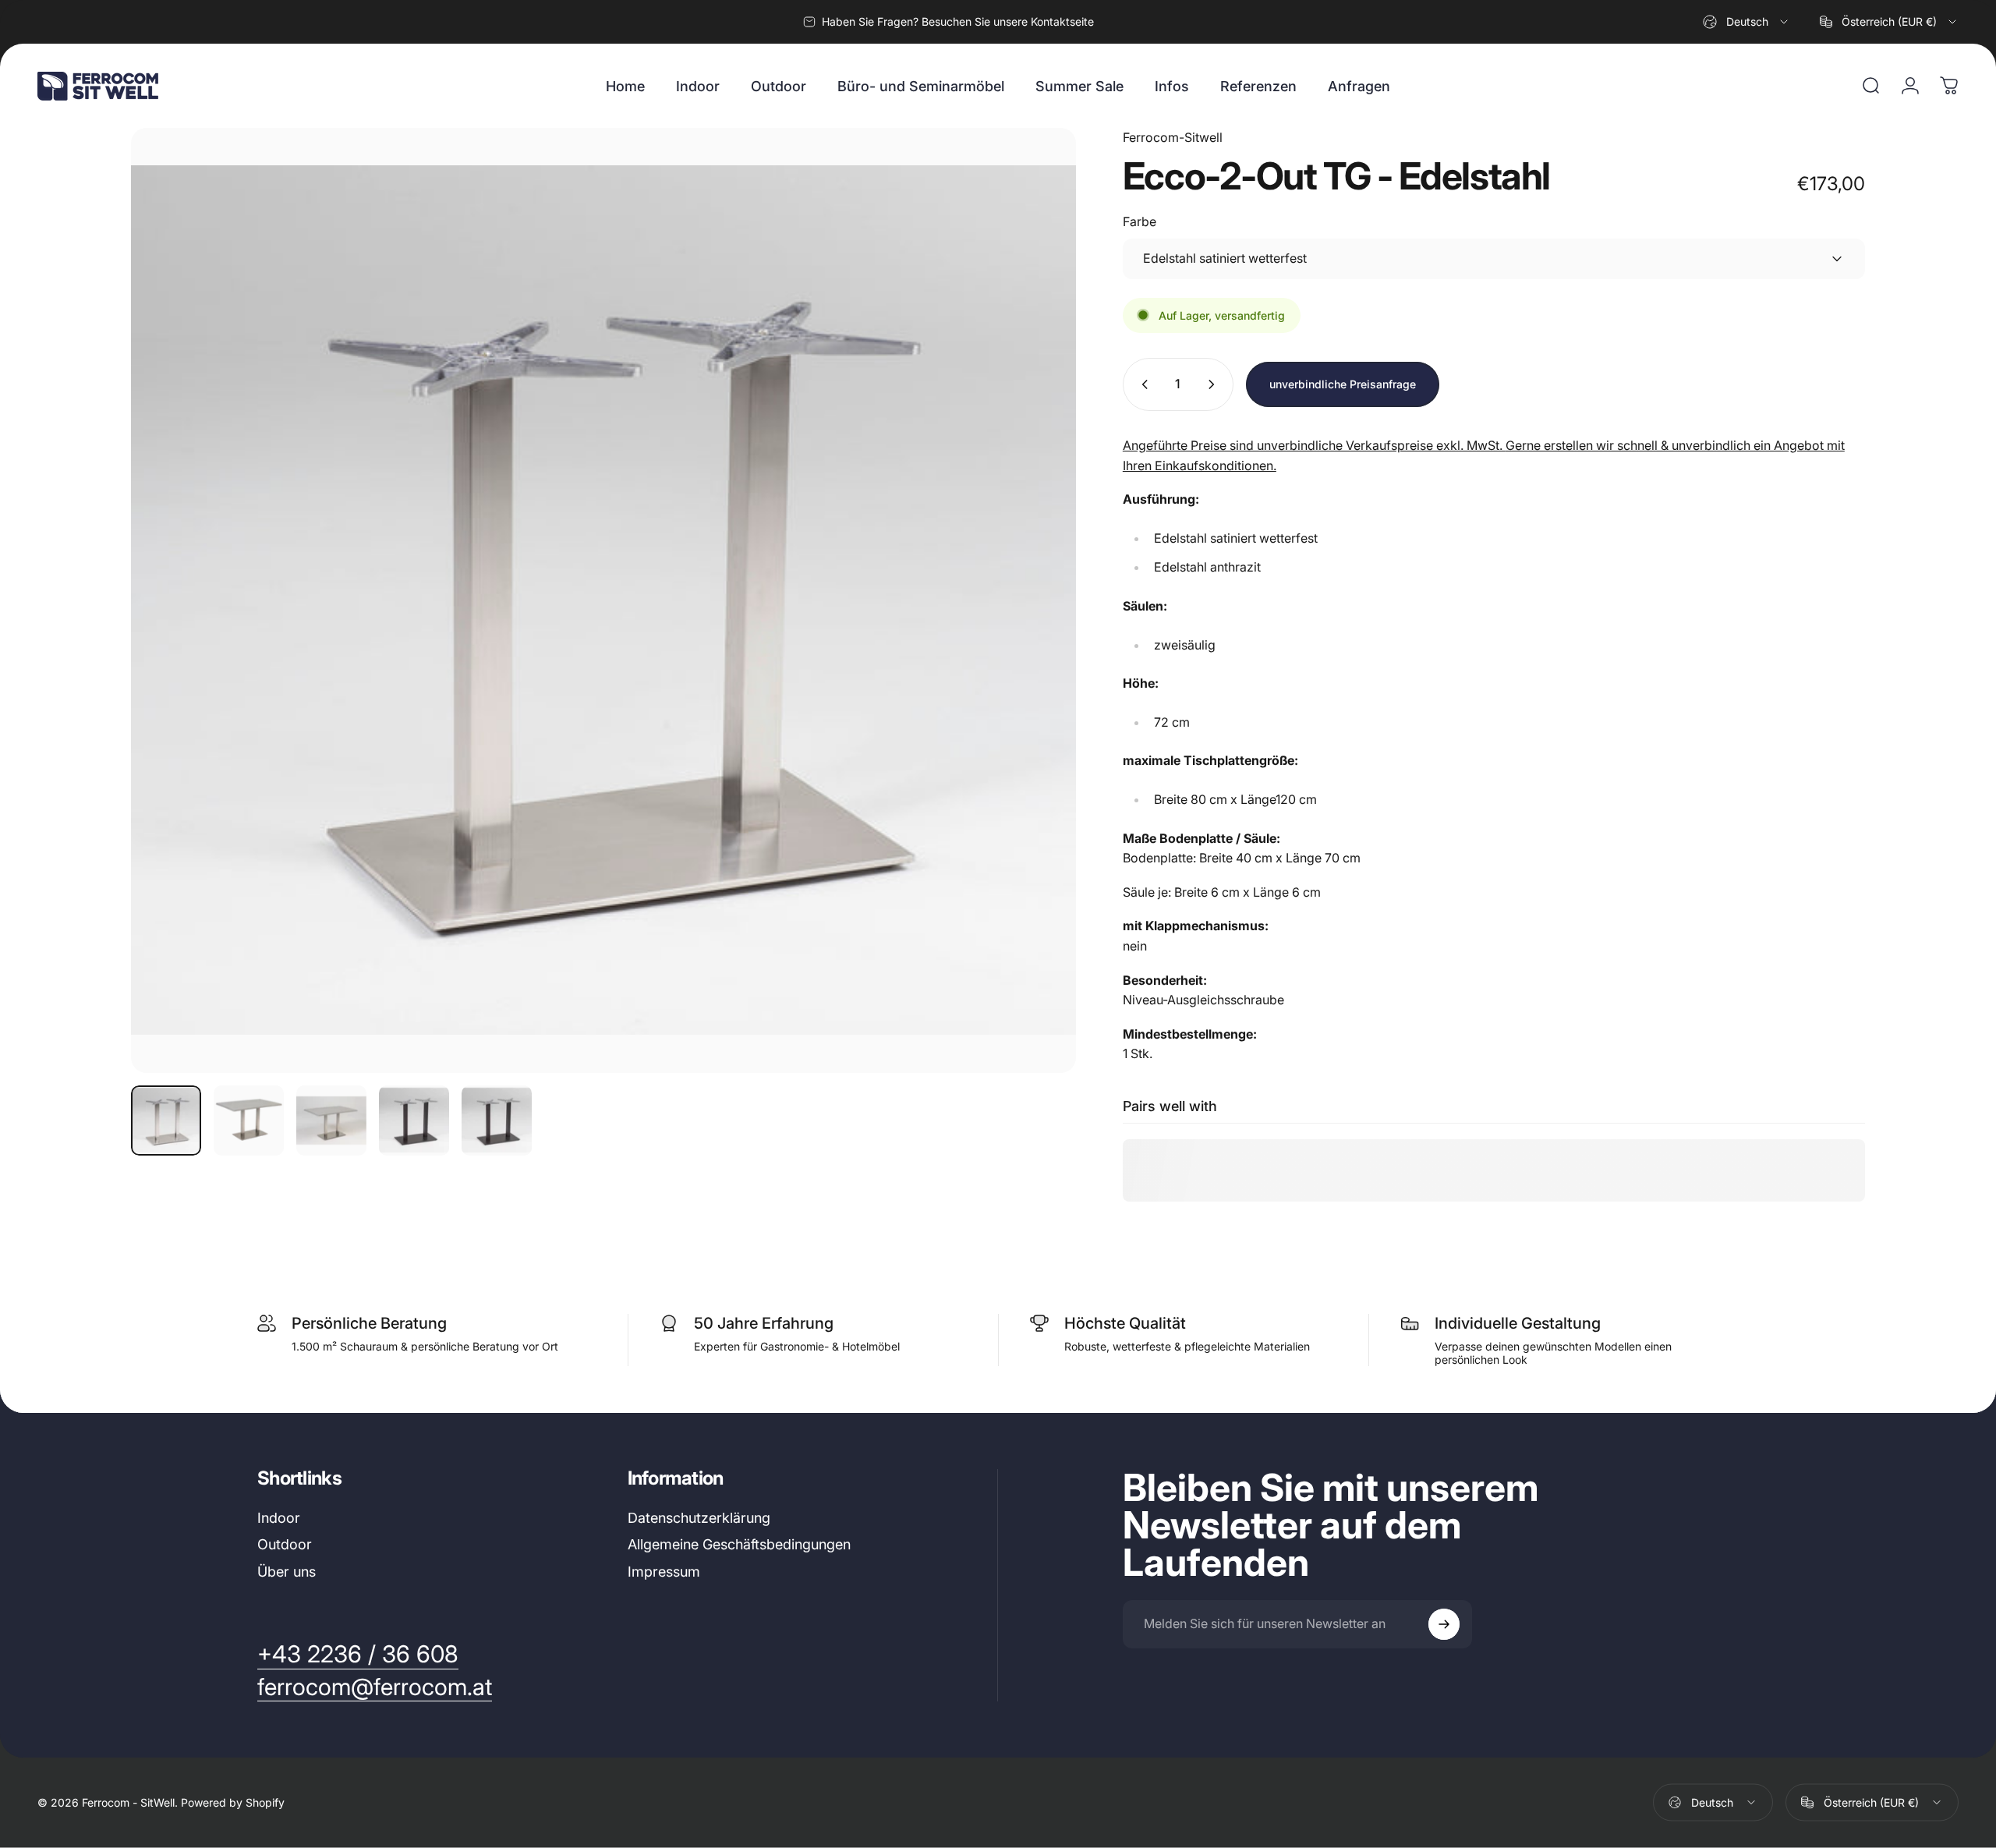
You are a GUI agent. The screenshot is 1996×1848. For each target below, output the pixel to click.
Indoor (279, 1518)
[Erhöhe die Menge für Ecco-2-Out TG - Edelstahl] (1215, 384)
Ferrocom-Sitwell (1173, 137)
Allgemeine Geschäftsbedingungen (739, 1544)
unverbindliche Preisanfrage (1343, 384)
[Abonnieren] (1444, 1624)
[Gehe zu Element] (166, 1120)
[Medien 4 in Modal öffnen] (603, 600)
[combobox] (1746, 22)
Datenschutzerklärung (699, 1518)
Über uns (287, 1572)
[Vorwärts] (1035, 638)
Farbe (1140, 221)
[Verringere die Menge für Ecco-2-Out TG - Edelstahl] (1141, 384)
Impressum (664, 1572)
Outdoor (285, 1544)
